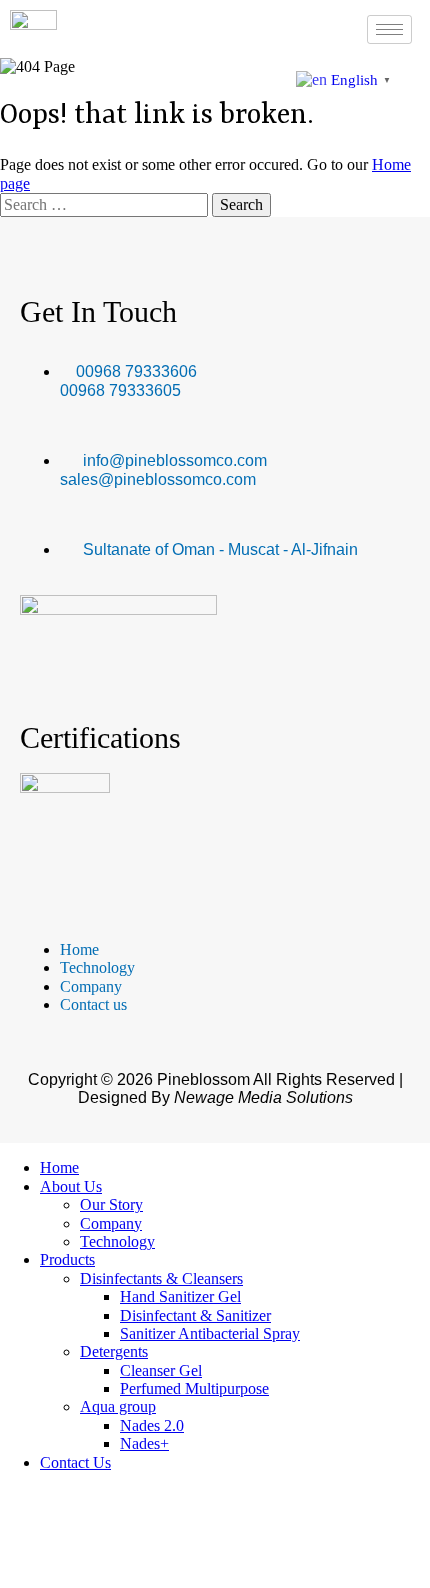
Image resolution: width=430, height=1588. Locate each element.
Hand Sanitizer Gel (180, 1296)
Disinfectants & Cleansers (161, 1278)
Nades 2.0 (152, 1425)
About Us (71, 1186)
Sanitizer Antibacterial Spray (210, 1333)
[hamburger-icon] (389, 29)
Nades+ (144, 1443)
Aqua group (118, 1406)
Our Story (111, 1204)
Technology (117, 1241)
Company (111, 1223)
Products (67, 1259)
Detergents (114, 1351)
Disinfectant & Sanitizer (195, 1315)
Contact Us (75, 1462)
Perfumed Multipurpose (194, 1388)
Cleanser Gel (161, 1370)
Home (59, 1167)
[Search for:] (106, 204)
